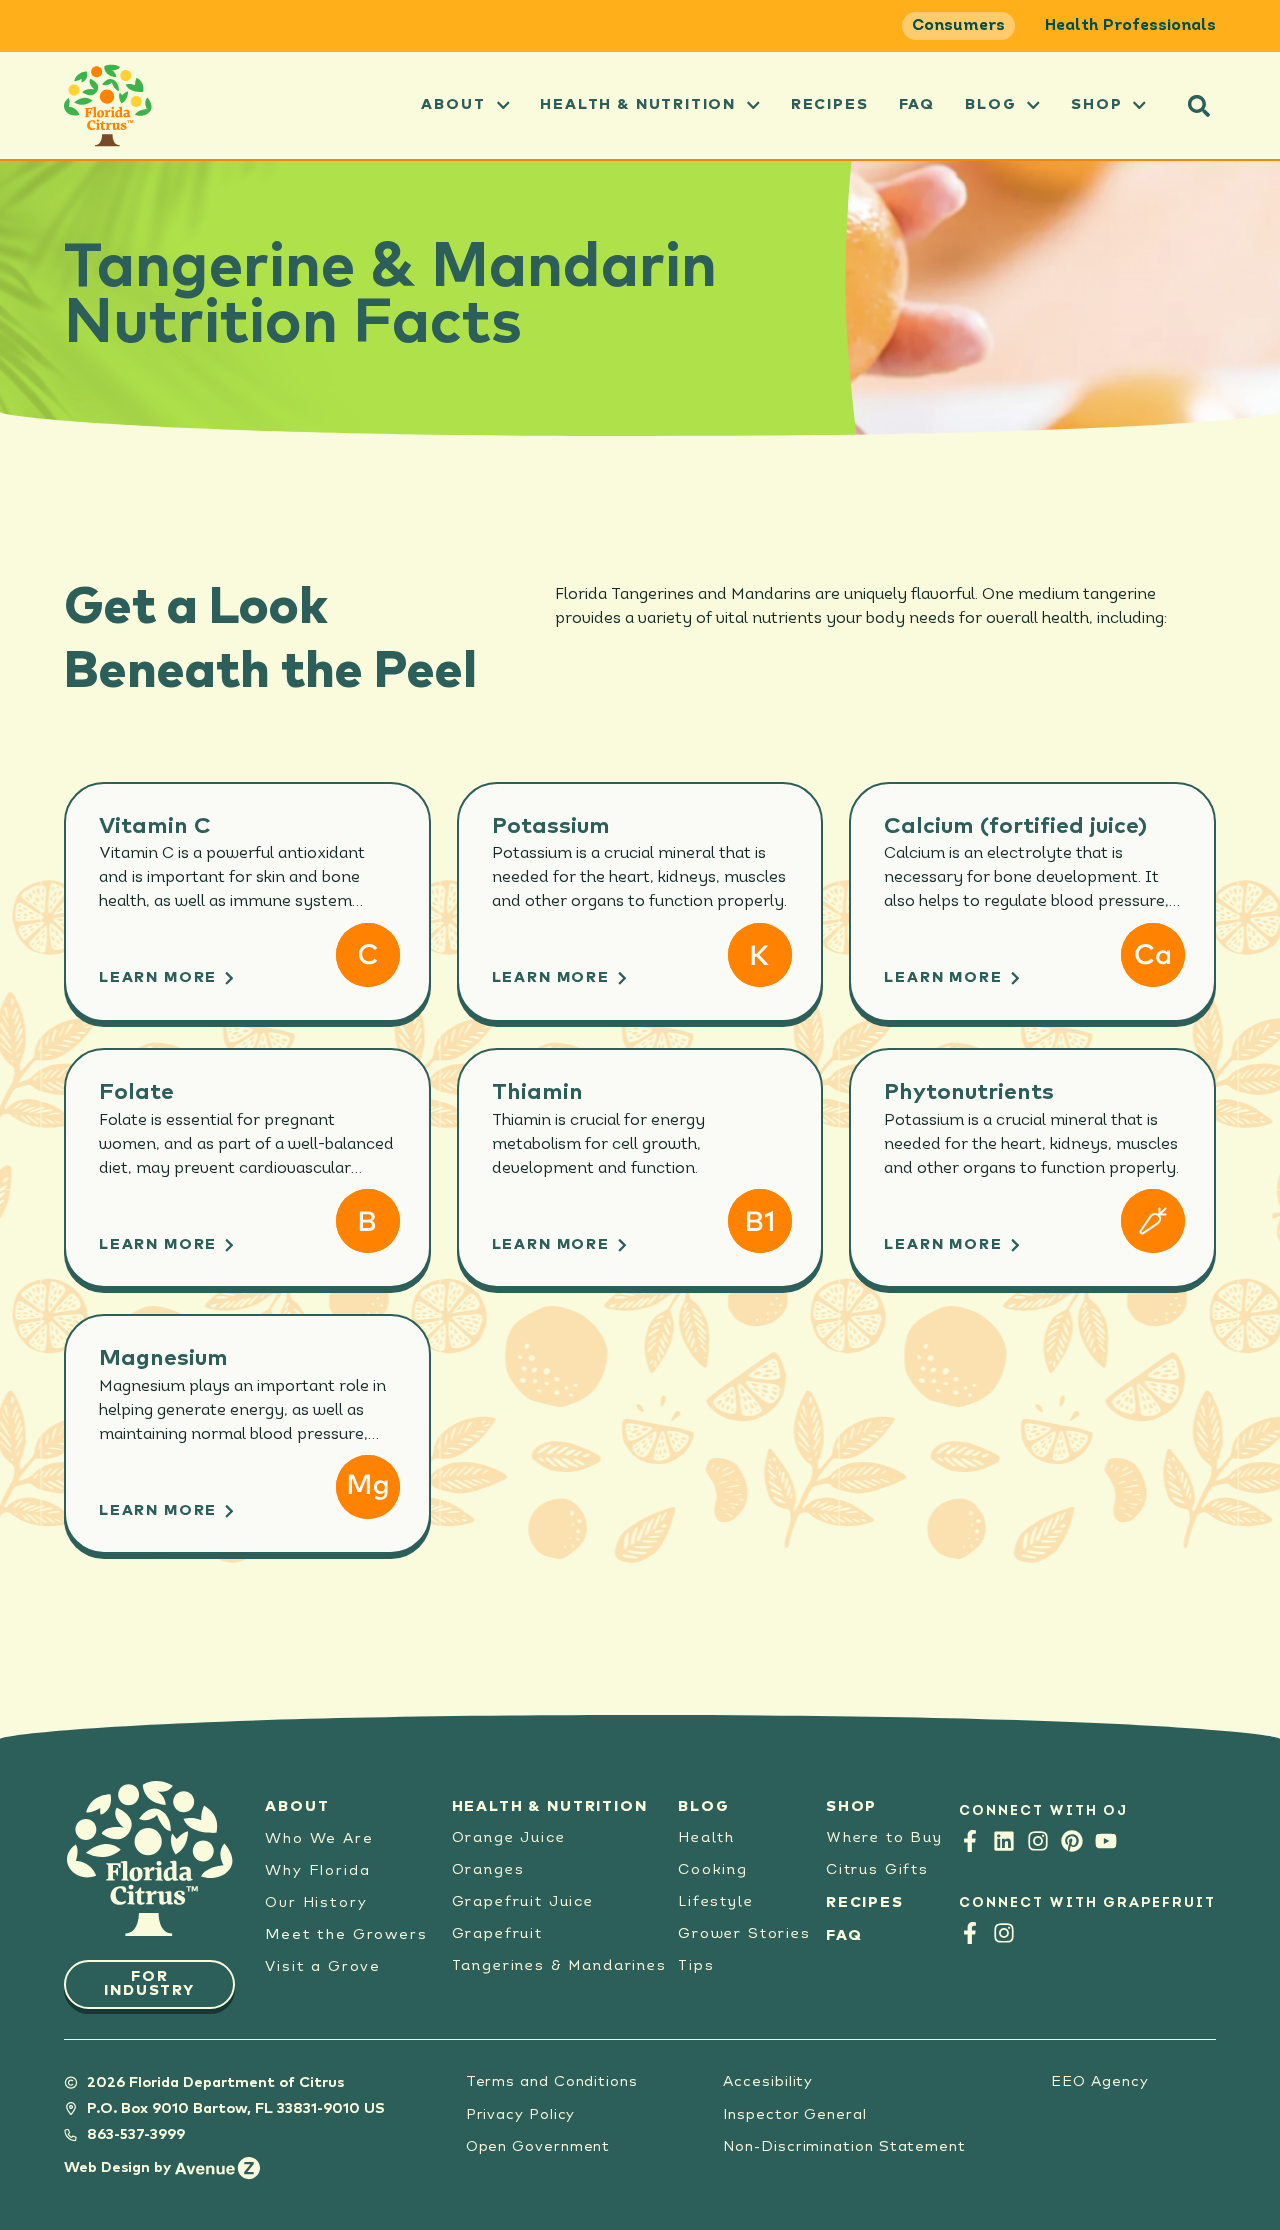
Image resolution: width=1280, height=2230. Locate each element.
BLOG (703, 1806)
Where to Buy (884, 1838)
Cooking (713, 1870)
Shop (1096, 104)
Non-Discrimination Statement (844, 2146)
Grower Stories (744, 1934)
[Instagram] (1038, 1841)
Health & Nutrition (638, 104)
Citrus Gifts (877, 1870)
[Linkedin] (1004, 1841)
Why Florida (317, 1870)
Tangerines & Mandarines (559, 1966)
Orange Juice (509, 1838)
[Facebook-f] (970, 1841)
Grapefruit (497, 1934)
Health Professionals (1130, 26)
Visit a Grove (323, 1966)
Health (706, 1838)
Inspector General (795, 2114)
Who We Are (319, 1838)
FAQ (917, 104)
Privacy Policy (521, 2114)
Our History (316, 1902)
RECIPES (865, 1902)
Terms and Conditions (552, 2081)
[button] (1199, 106)
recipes (830, 104)
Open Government (538, 2146)
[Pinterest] (1072, 1841)
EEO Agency (1099, 2081)
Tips (696, 1966)
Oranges (488, 1870)
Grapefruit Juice (523, 1902)
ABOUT (453, 104)
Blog (990, 104)
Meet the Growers (346, 1934)
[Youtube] (1106, 1841)
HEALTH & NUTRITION (550, 1806)
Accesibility (768, 2081)
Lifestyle (715, 1902)
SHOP (851, 1806)
